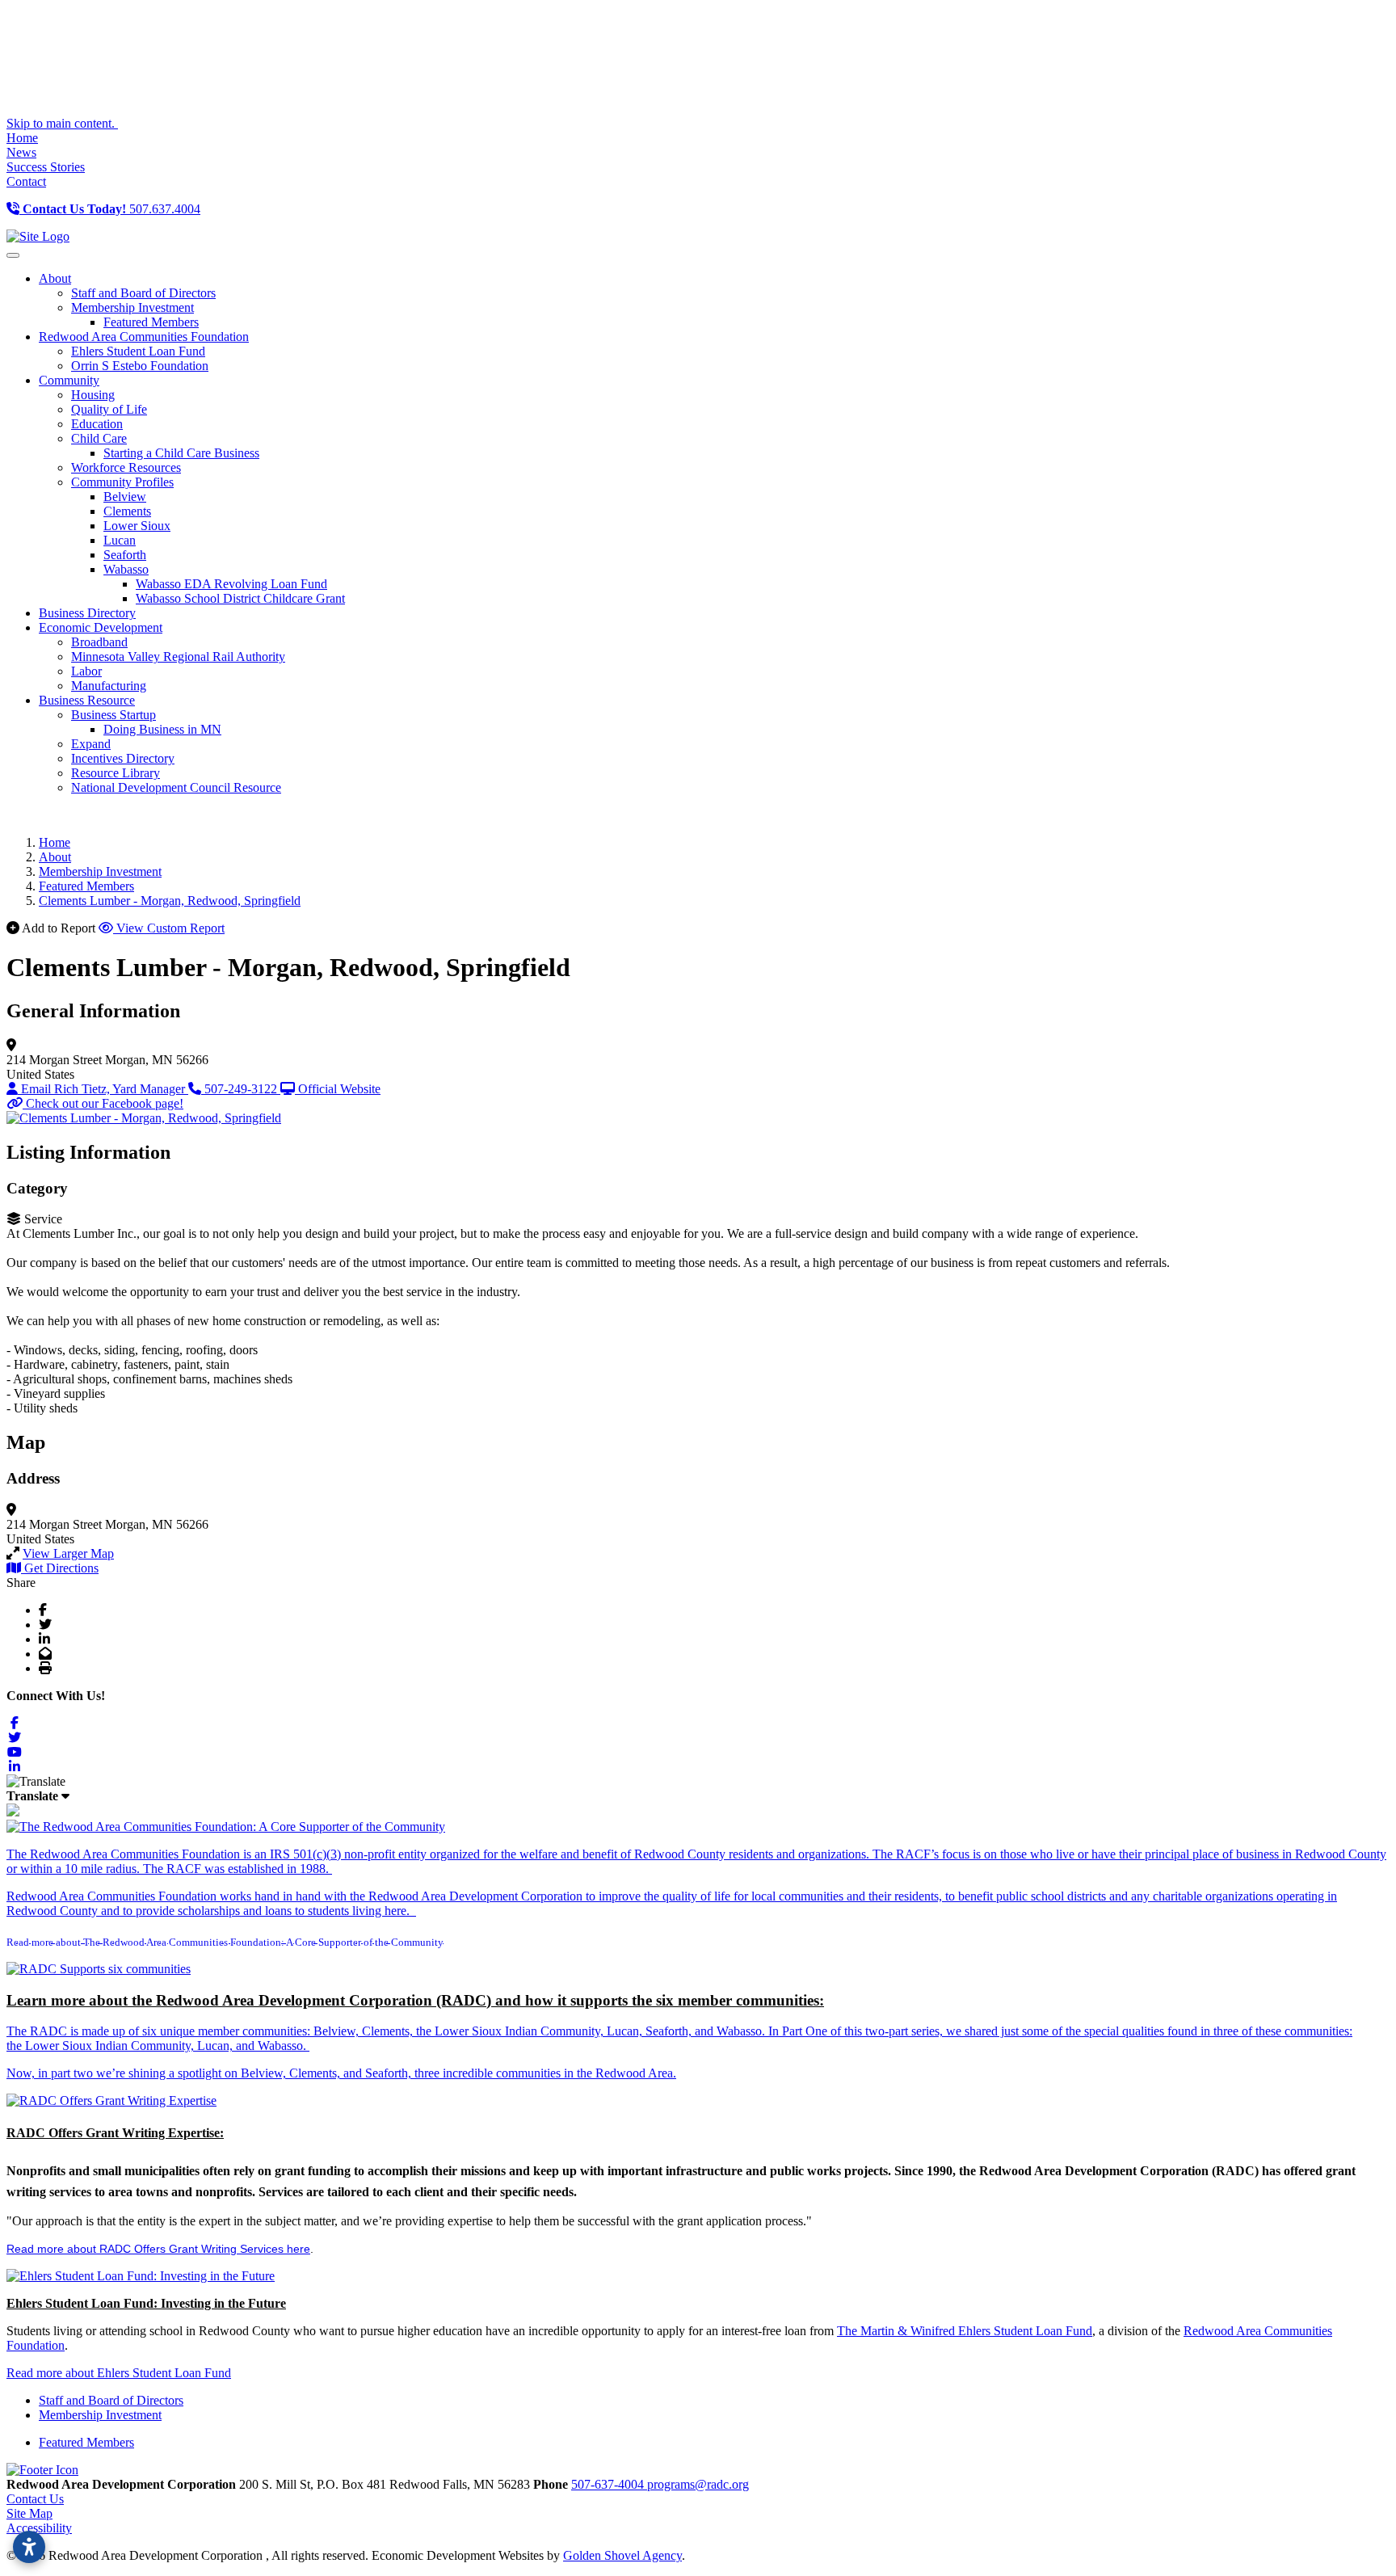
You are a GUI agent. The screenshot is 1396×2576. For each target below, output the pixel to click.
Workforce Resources (126, 467)
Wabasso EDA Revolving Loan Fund (231, 584)
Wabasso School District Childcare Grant (240, 598)
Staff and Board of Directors (143, 293)
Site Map (29, 2513)
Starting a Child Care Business (181, 453)
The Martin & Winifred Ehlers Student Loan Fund (965, 2331)
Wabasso (126, 569)
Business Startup (114, 715)
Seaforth (125, 555)
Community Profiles (122, 482)
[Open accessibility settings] (29, 2547)
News (21, 152)
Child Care (99, 438)
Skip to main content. (62, 123)
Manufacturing (109, 686)
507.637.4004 (111, 209)
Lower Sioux (137, 526)
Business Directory (87, 613)
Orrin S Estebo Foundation (140, 366)
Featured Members (151, 322)
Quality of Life (109, 409)
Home (22, 138)
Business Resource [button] (87, 700)
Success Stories (46, 167)
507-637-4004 (609, 2484)
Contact (26, 181)
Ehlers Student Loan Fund (138, 351)
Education (97, 424)
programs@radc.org (698, 2484)
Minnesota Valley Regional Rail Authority (178, 657)
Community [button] (69, 380)
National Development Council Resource (176, 787)
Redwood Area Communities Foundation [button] (144, 337)
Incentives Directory (123, 758)
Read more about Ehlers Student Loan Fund (119, 2373)
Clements (127, 511)
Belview (125, 497)
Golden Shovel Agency (622, 2555)
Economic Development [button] (101, 627)
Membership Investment (132, 307)
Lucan (120, 540)
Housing (93, 395)
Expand (91, 744)
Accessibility (39, 2528)
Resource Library (116, 773)
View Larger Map (68, 1553)
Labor (86, 671)
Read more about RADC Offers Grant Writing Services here (158, 2249)
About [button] (55, 278)
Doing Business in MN (162, 729)
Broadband (99, 642)
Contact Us (35, 2499)
